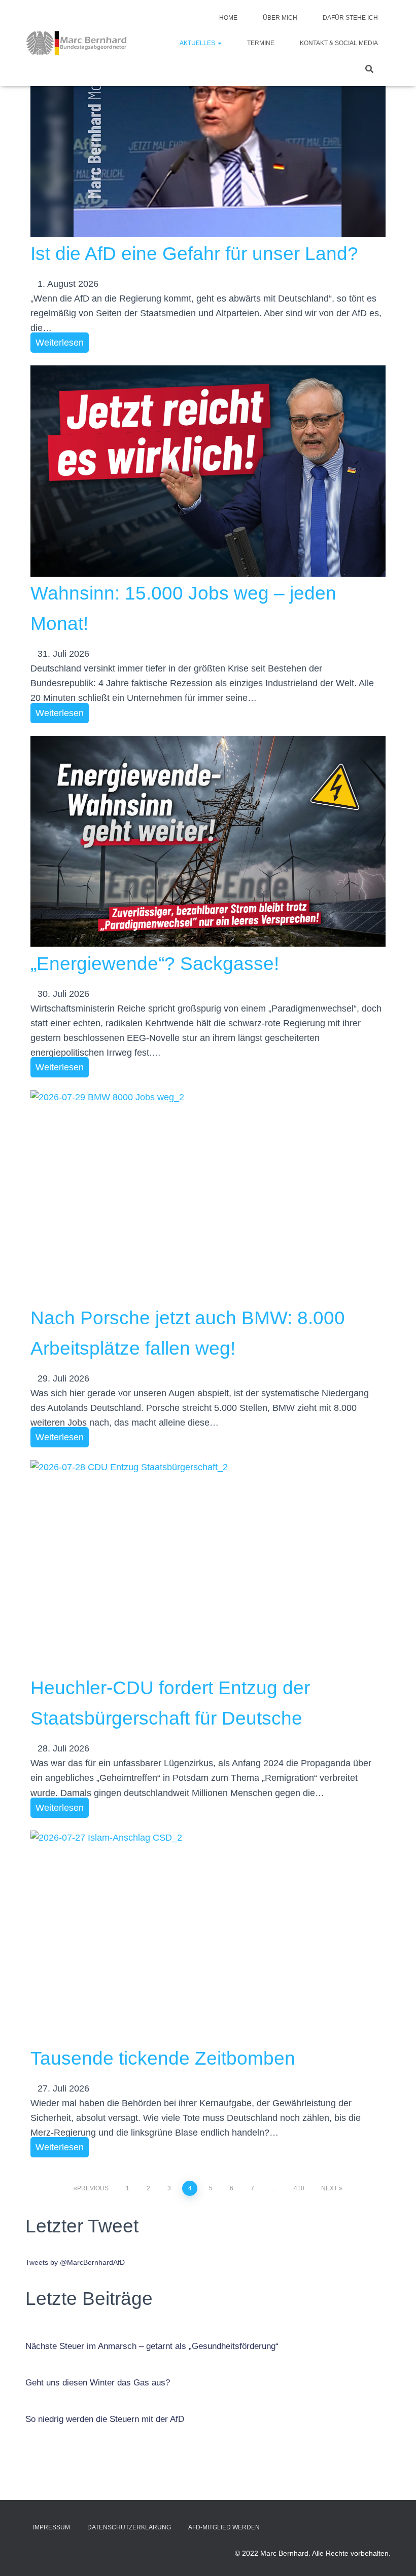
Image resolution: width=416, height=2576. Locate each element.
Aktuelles (198, 43)
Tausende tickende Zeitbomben (163, 2058)
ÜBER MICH (280, 18)
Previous (93, 2188)
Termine (261, 43)
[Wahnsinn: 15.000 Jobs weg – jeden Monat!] (208, 471)
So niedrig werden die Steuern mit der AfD (105, 2419)
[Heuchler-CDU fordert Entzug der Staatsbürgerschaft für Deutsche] (208, 1566)
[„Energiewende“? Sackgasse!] (208, 842)
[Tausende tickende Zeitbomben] (208, 1936)
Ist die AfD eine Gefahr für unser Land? (194, 254)
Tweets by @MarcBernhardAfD (75, 2262)
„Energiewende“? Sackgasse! (155, 964)
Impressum (51, 2527)
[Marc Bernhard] (77, 43)
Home (228, 18)
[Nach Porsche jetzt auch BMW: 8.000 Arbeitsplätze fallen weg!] (208, 1196)
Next (329, 2188)
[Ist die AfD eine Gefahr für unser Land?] (208, 132)
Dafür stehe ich (350, 18)
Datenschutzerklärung (129, 2527)
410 (299, 2188)
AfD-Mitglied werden (224, 2527)
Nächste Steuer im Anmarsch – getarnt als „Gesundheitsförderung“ (152, 2346)
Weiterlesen (60, 343)
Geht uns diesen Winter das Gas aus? (98, 2383)
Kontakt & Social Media (339, 43)
